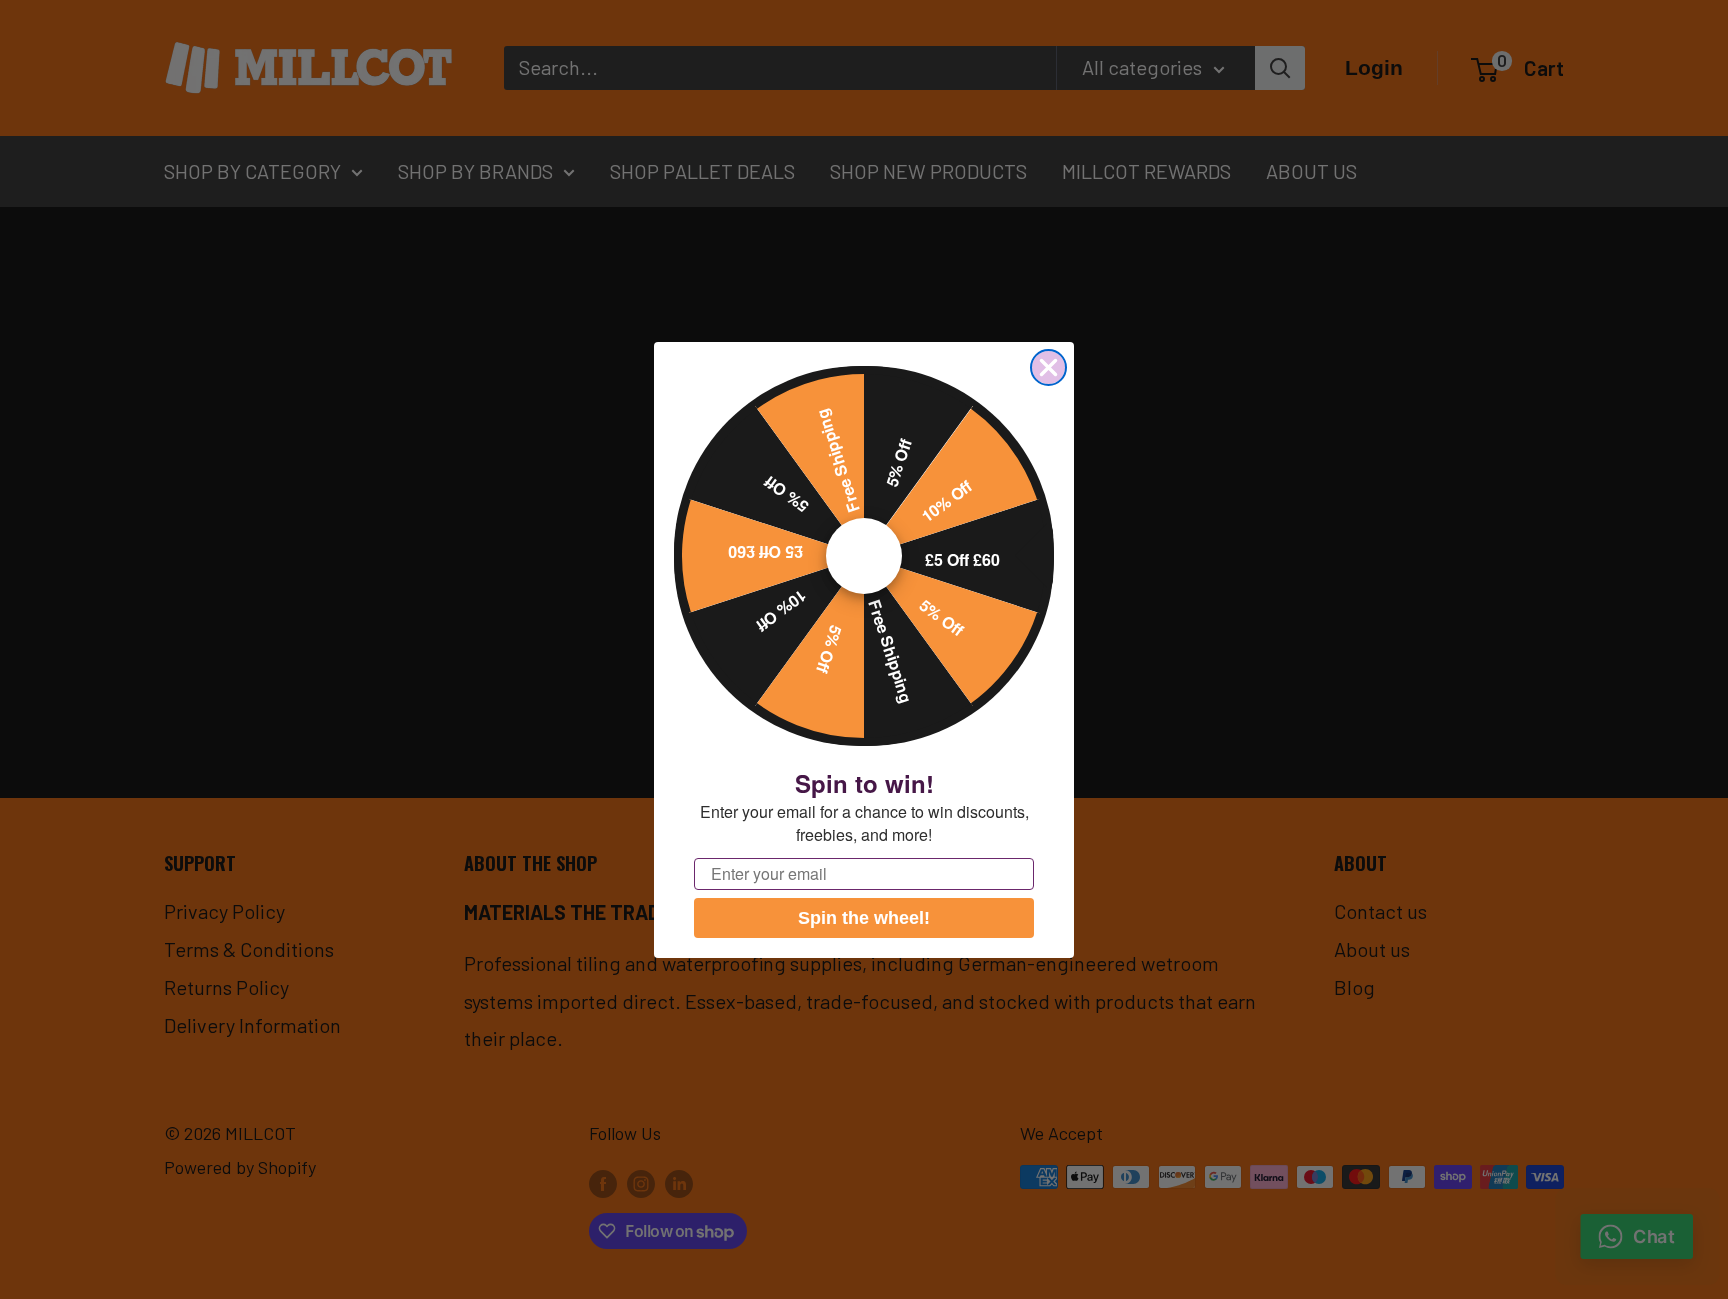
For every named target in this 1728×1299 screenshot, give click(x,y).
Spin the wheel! (864, 918)
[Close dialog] (1048, 367)
